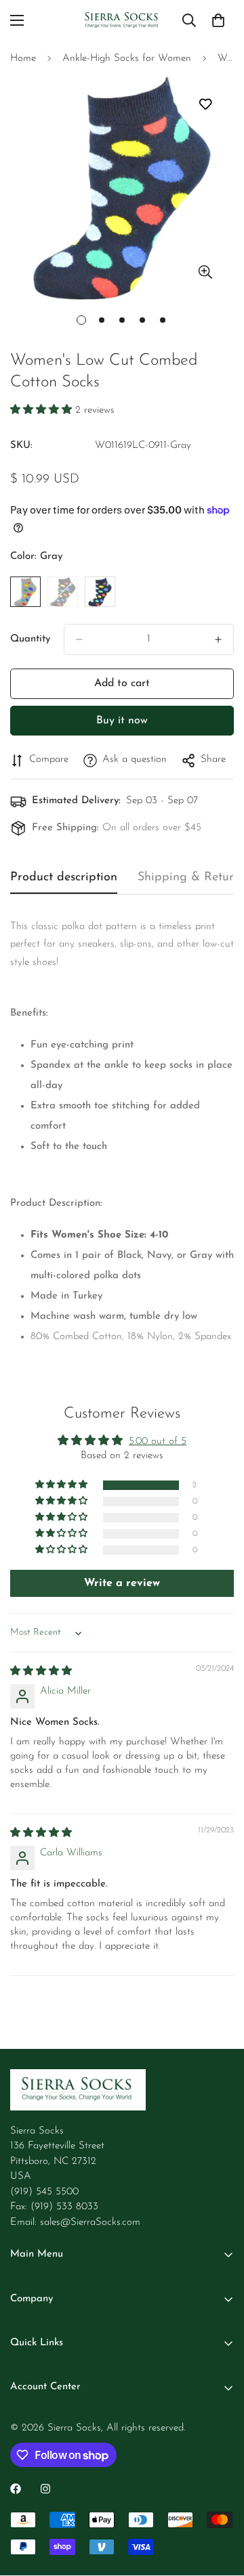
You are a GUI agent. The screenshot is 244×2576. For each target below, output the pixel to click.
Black (63, 592)
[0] (218, 20)
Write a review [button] (122, 1583)
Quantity (30, 639)
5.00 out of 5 (158, 1442)
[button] (43, 410)
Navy (100, 592)
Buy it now (122, 721)
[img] (41, 1672)
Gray (25, 592)
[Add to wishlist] (205, 104)
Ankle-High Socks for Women (127, 59)
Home (23, 59)
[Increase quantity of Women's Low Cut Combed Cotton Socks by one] (218, 639)
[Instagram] (45, 2489)
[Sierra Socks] (122, 21)
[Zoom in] (205, 272)
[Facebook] (16, 2489)
